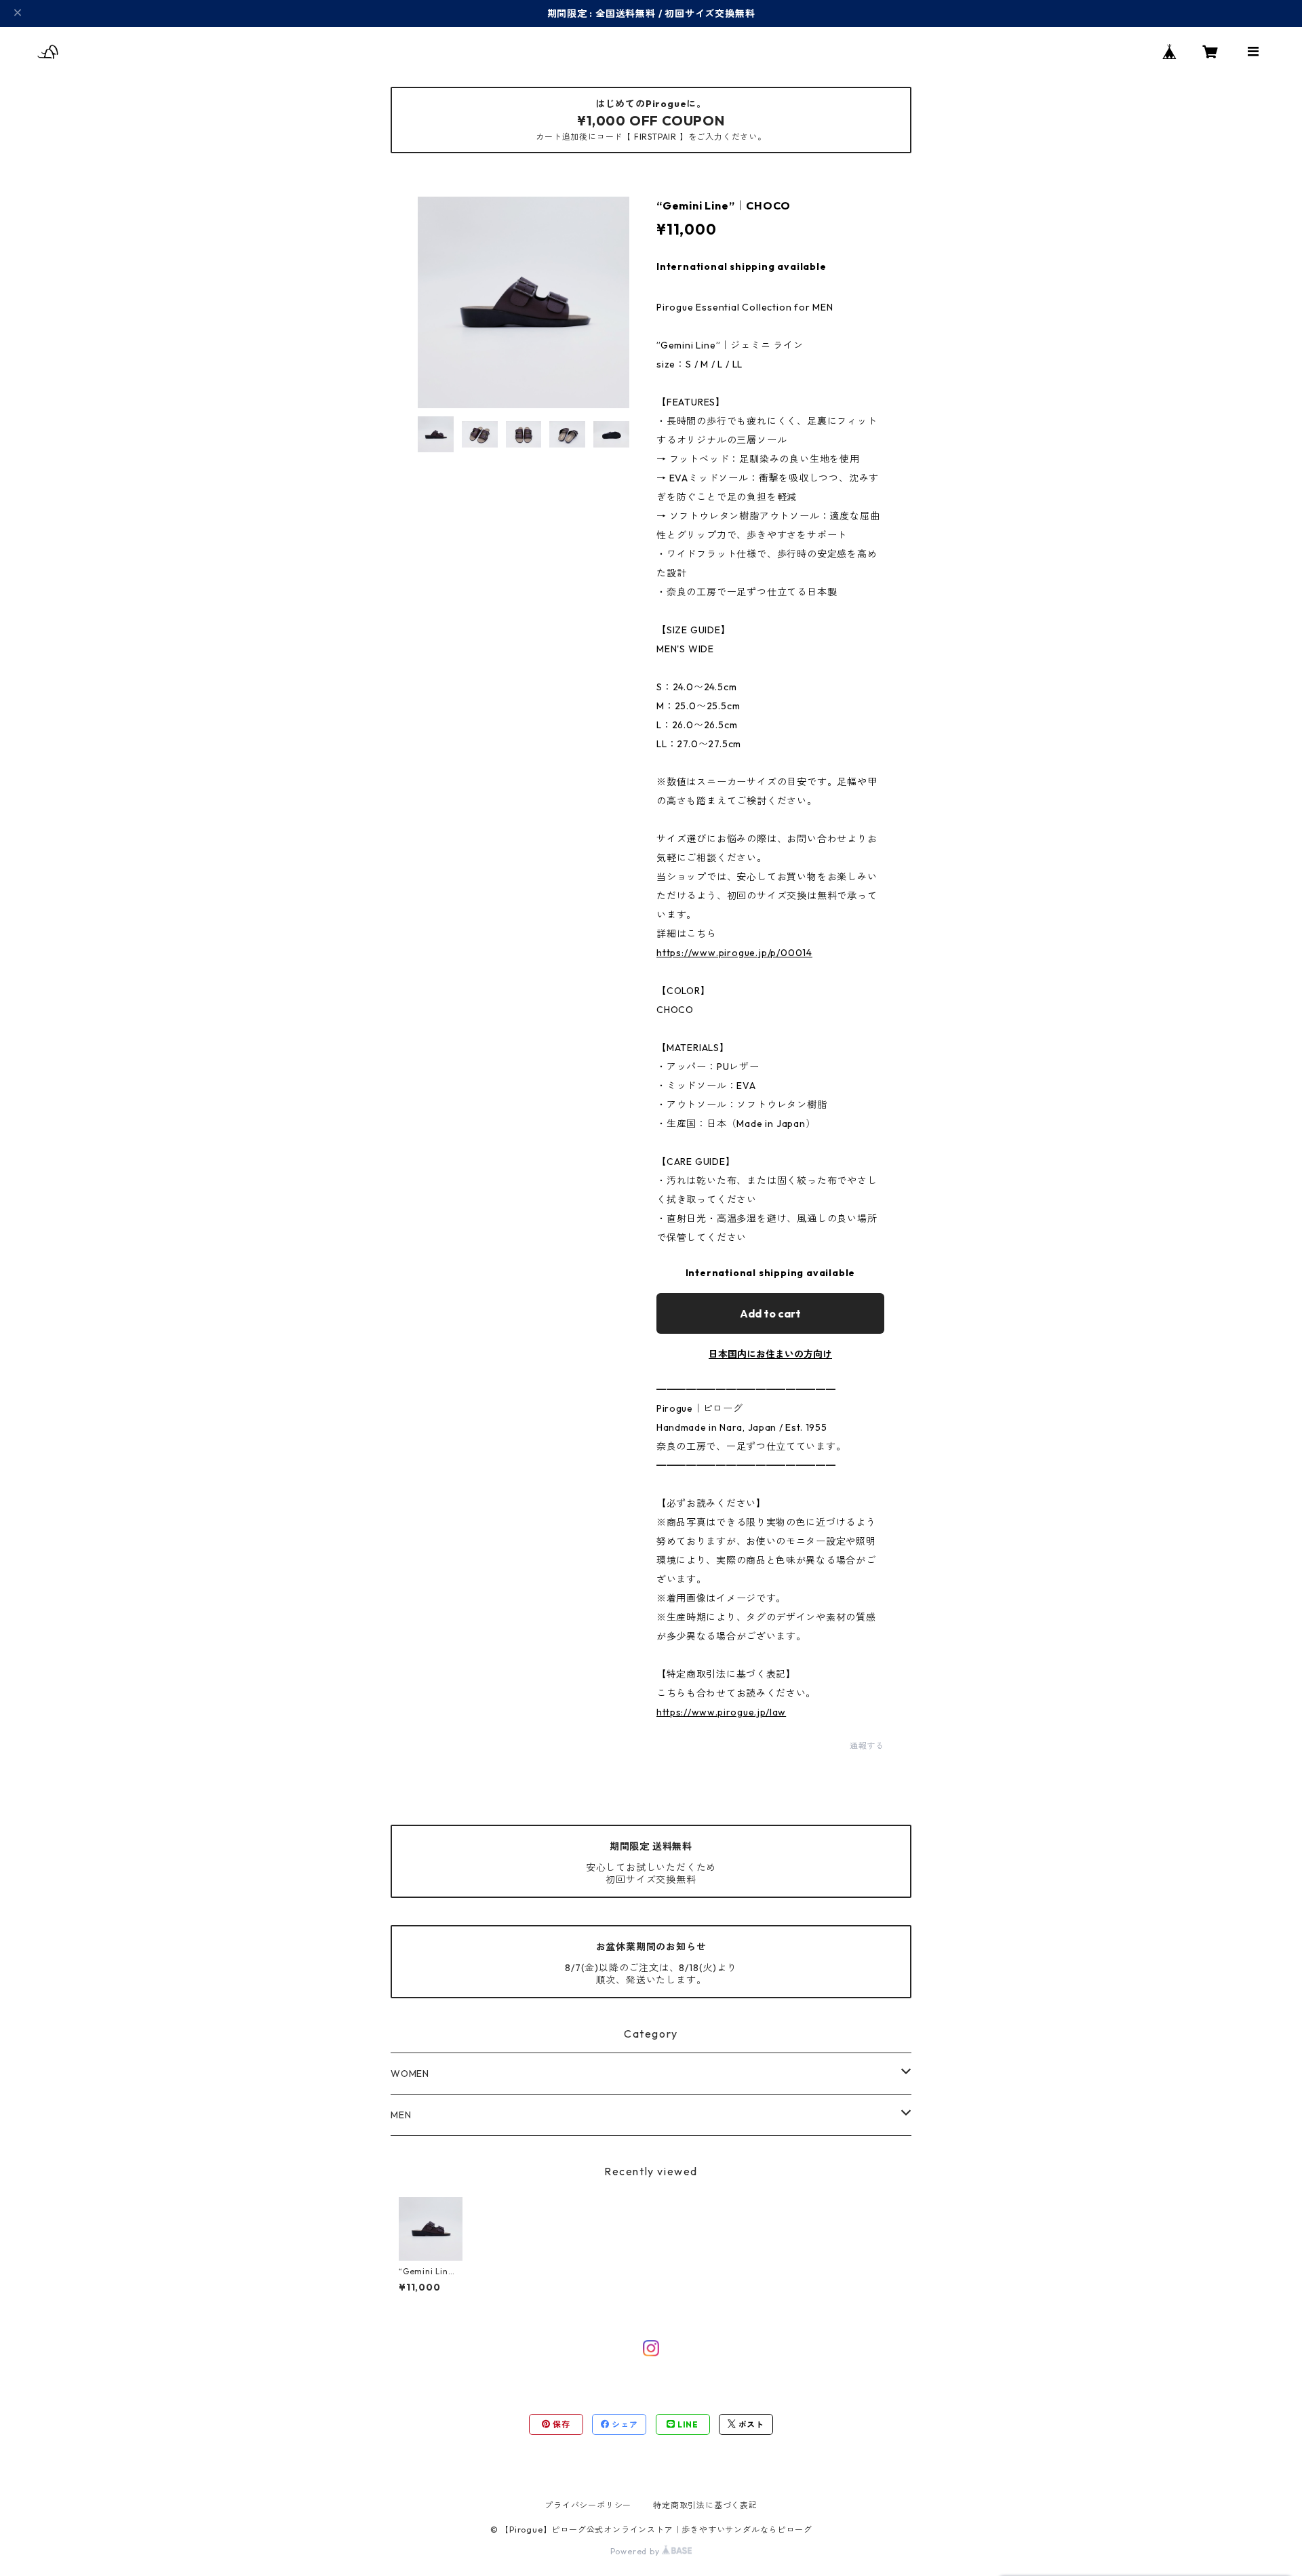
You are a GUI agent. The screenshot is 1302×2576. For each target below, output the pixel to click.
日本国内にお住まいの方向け (770, 1354)
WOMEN (410, 2074)
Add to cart (770, 1313)
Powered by (636, 2551)
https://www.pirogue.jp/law (721, 1712)
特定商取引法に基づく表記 (705, 2505)
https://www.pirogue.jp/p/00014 (734, 953)
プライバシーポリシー (588, 2505)
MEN (401, 2115)
